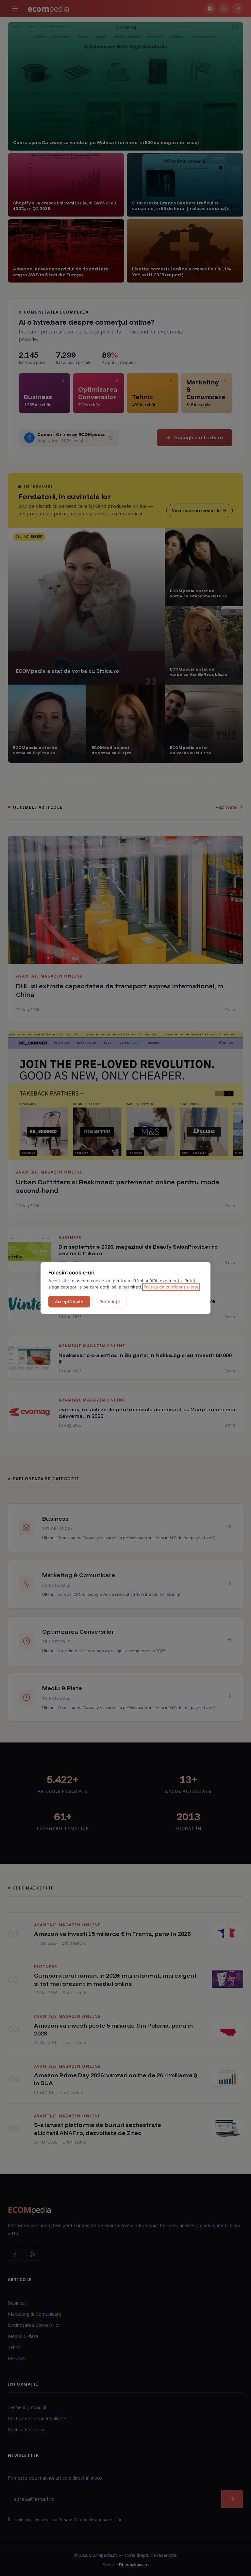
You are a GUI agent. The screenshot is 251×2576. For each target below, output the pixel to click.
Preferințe (110, 1302)
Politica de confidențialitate (171, 1287)
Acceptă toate (69, 1302)
